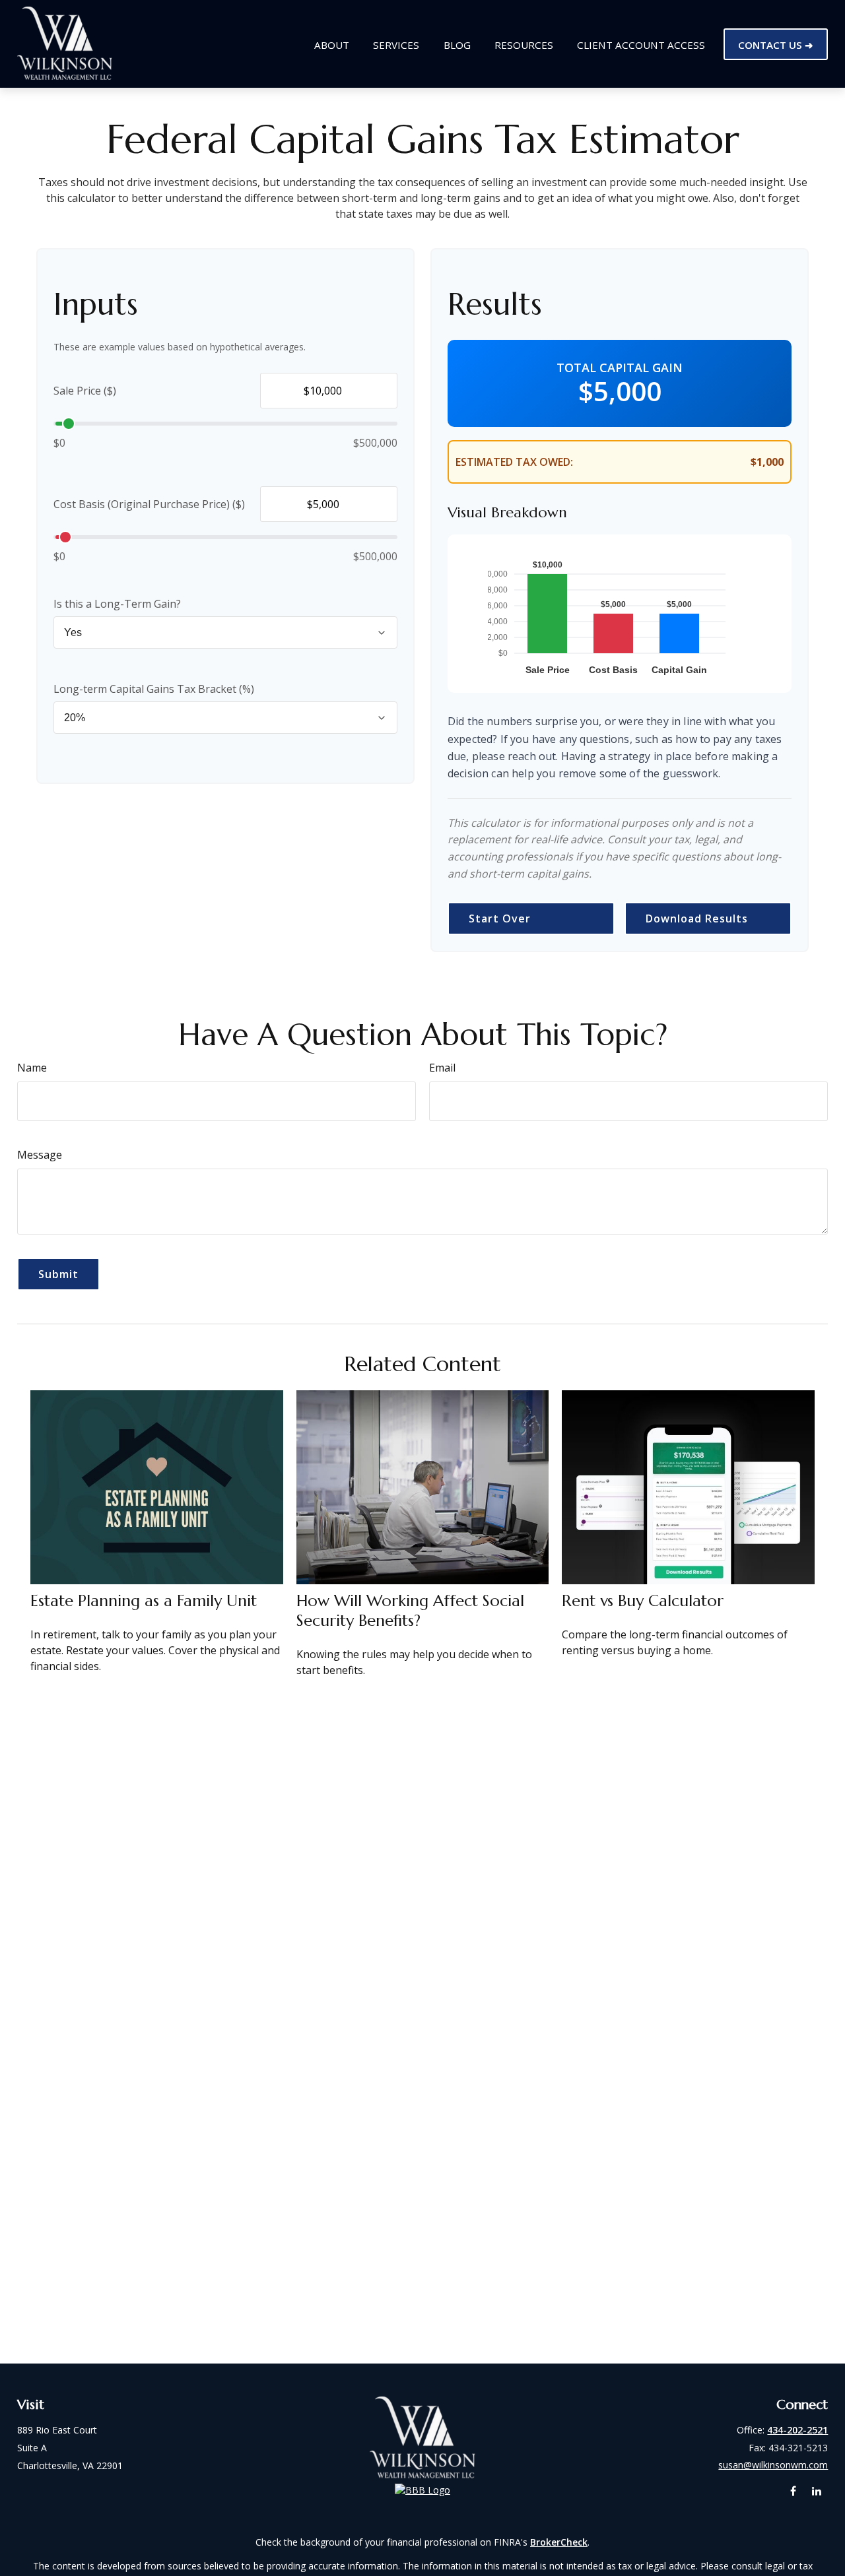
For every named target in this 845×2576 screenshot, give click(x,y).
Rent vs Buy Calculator (643, 1601)
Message (40, 1155)
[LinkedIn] (816, 2491)
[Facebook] (793, 2491)
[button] (332, 44)
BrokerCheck (559, 2542)
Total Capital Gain (620, 368)
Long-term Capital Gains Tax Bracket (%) (154, 689)
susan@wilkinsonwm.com (773, 2465)
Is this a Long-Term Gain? (117, 604)
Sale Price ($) (85, 391)
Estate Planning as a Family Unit (144, 1601)
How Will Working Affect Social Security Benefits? (410, 1611)
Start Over (500, 918)
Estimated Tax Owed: (514, 462)
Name (32, 1068)
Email (442, 1068)
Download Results (697, 918)
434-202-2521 (797, 2430)
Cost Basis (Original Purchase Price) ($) (149, 504)
